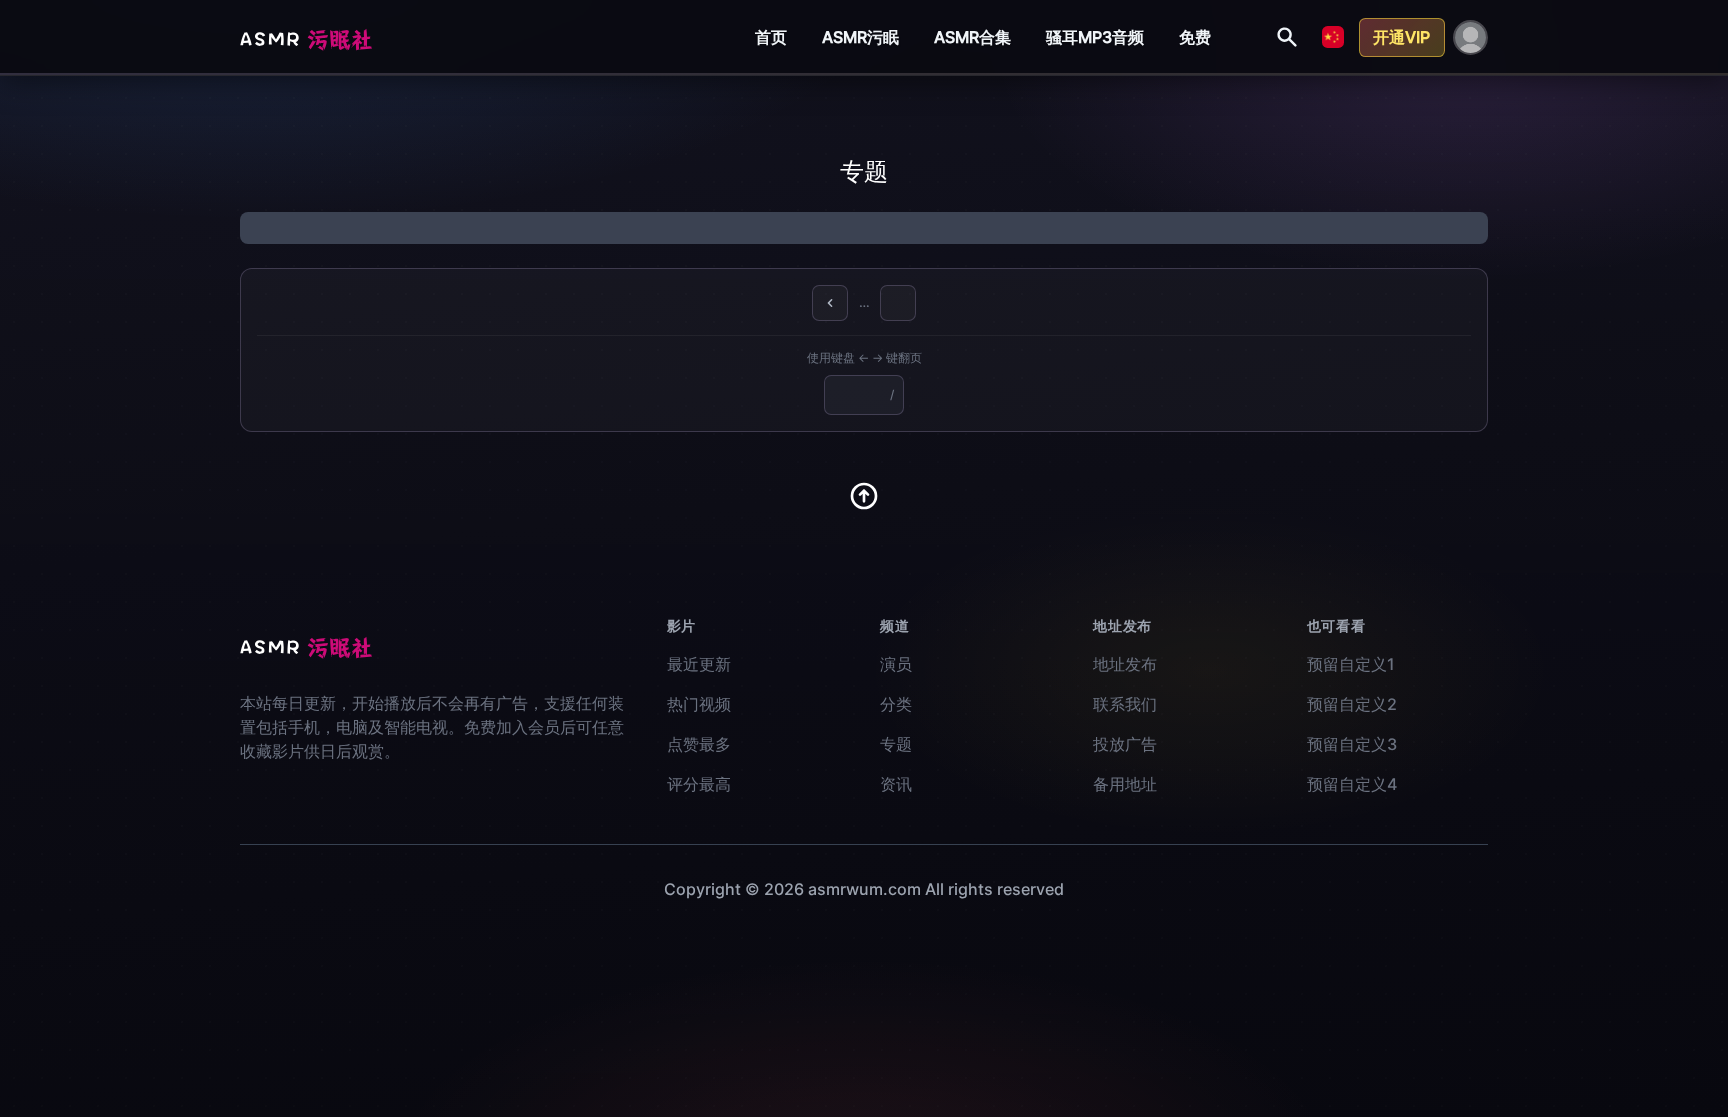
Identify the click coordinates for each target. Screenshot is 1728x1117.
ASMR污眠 (860, 37)
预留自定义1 (1351, 664)
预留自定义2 (1352, 704)
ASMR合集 (972, 37)
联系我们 (1125, 704)
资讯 (896, 784)
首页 (771, 37)
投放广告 (1125, 744)
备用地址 (1125, 784)
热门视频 (699, 704)
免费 (1195, 37)
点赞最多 (699, 744)
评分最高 (699, 784)
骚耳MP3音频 (1095, 37)
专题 (896, 744)
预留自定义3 (1352, 744)
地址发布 (1125, 664)
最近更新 (699, 664)
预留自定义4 (1352, 784)
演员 (896, 664)
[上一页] (830, 303)
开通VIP (1401, 37)
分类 (896, 704)
